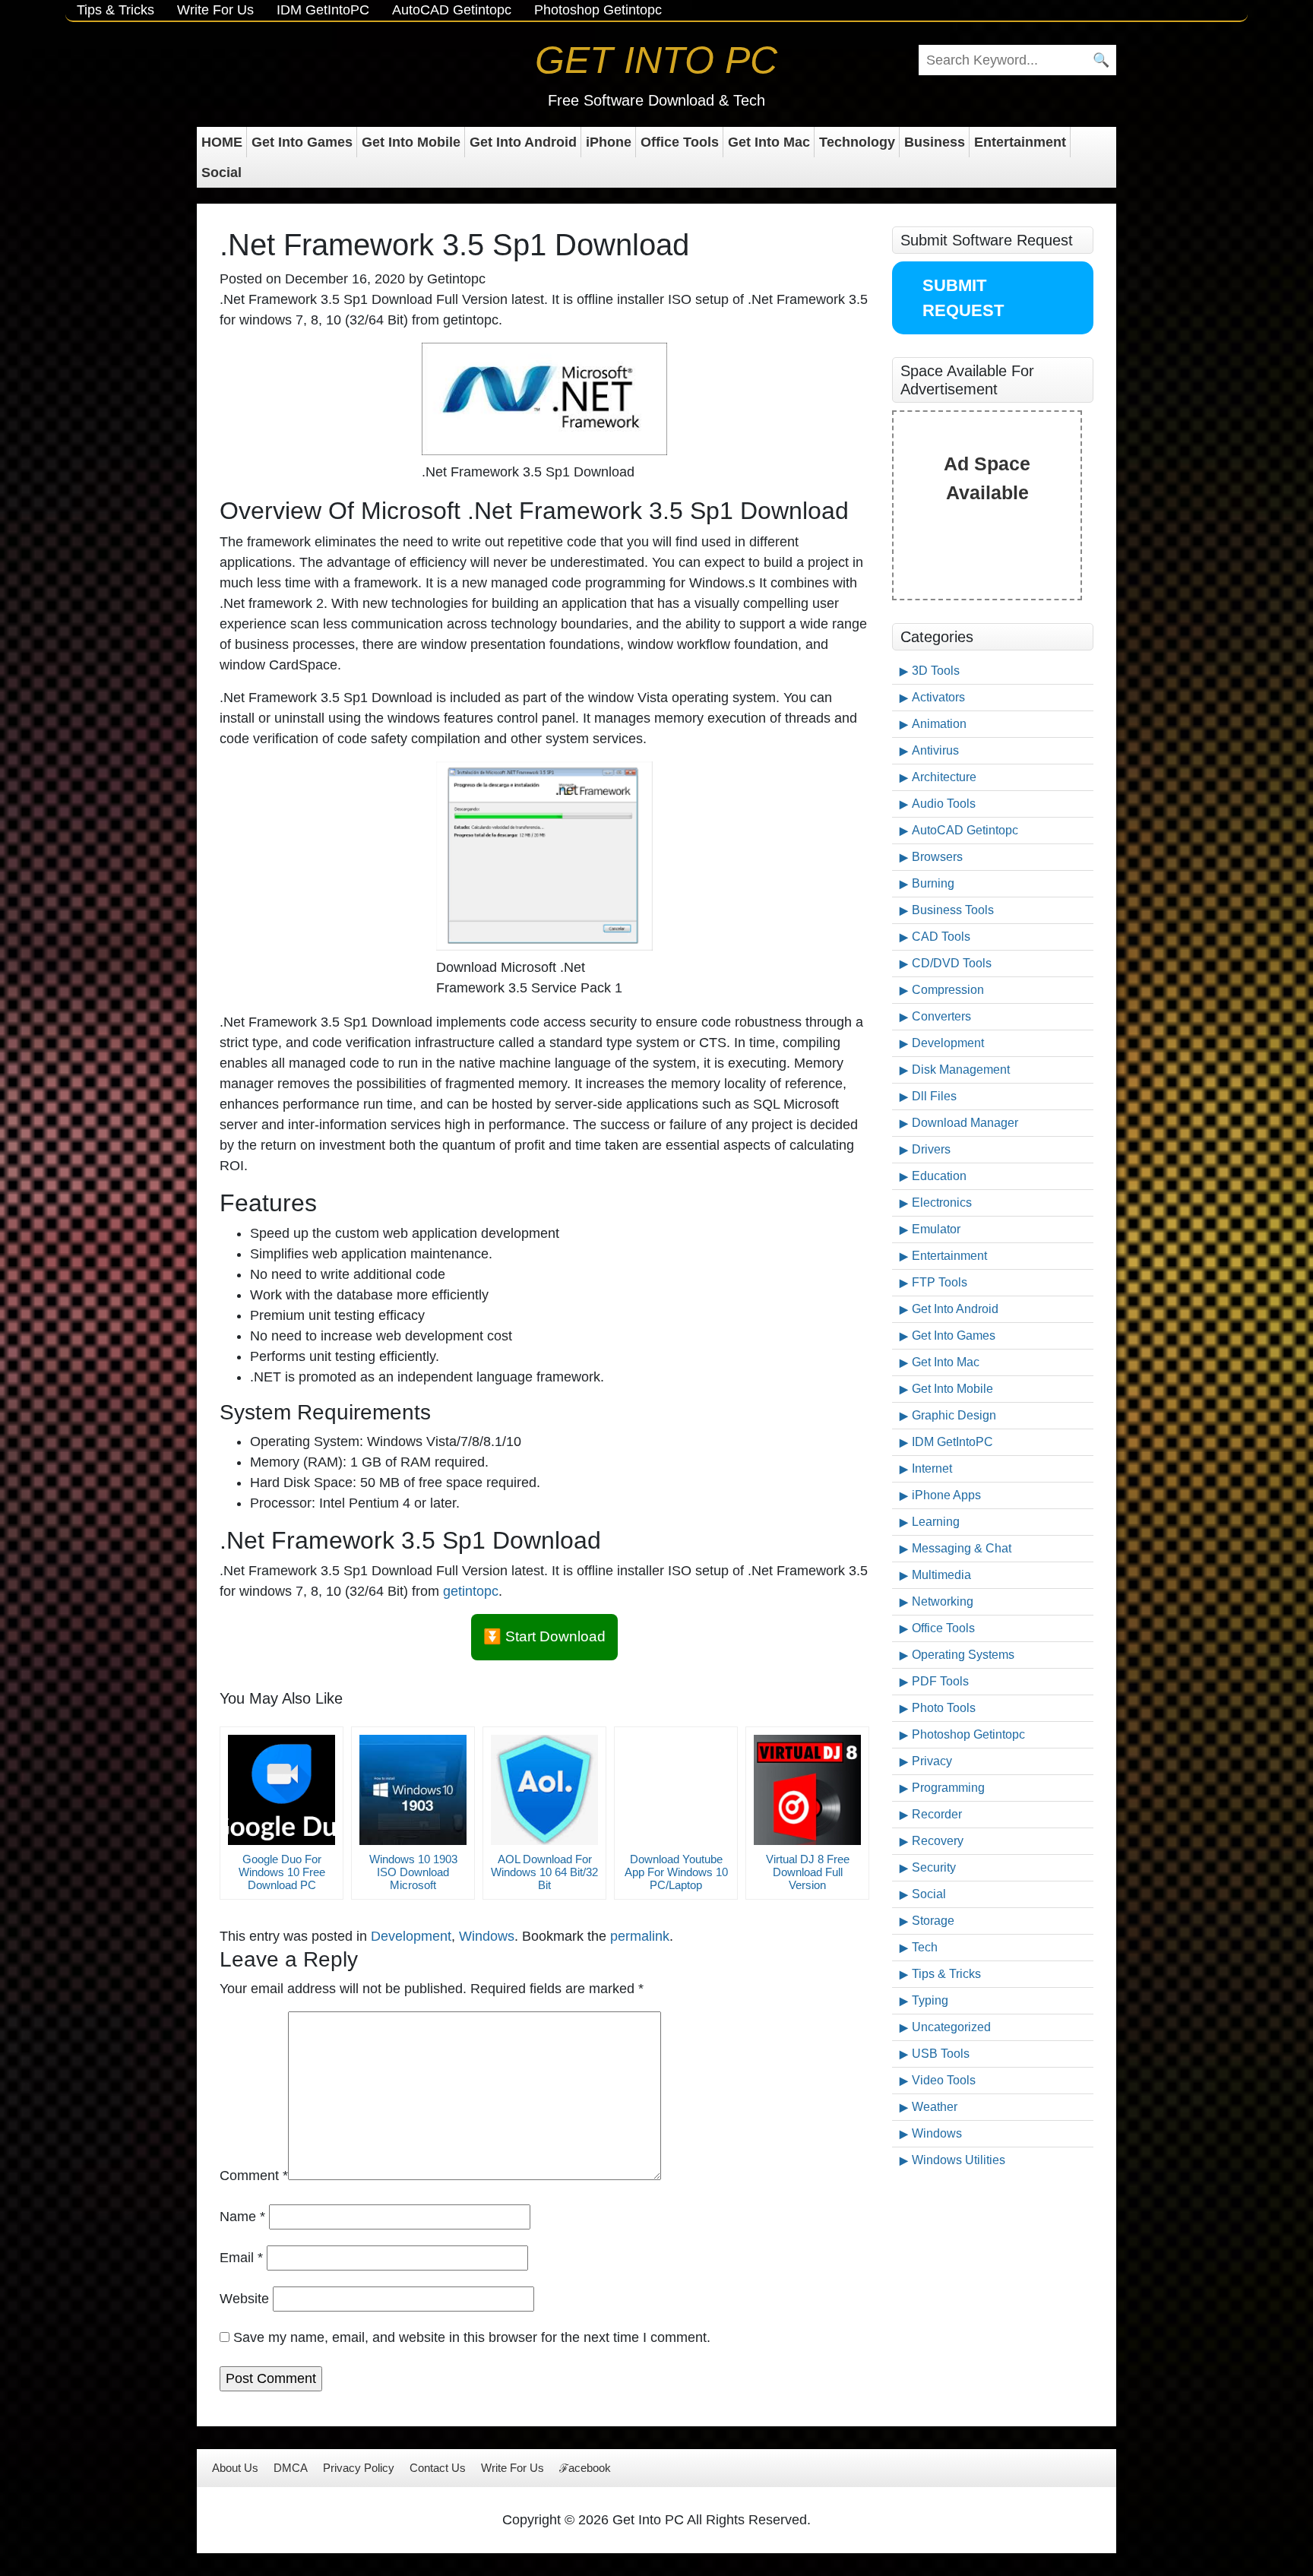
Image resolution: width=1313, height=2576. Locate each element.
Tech (925, 1947)
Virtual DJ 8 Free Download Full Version (808, 1872)
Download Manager (965, 1123)
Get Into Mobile (411, 142)
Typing (930, 2000)
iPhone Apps (946, 1495)
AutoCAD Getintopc (452, 10)
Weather (935, 2107)
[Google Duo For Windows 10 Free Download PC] (282, 1790)
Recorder (937, 1814)
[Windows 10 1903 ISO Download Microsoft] (413, 1790)
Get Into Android (523, 142)
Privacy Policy (359, 2468)
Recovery (938, 1841)
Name (242, 2217)
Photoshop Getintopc (598, 10)
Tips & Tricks (115, 10)
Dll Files (934, 1096)
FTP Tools (940, 1282)
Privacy (932, 1761)
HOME (222, 142)
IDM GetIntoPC (323, 10)
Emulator (936, 1229)
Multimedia (941, 1575)
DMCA (291, 2468)
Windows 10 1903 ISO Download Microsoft (413, 1872)
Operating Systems (963, 1655)
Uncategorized (951, 2027)
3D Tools (936, 671)
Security (934, 1867)
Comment (254, 2176)
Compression (948, 990)
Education (939, 1176)
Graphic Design (954, 1415)
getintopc (471, 1591)
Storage (933, 1921)
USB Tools (941, 2054)
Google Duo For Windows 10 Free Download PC (282, 1872)
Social (221, 172)
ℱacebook (585, 2468)
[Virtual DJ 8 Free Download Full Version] (807, 1790)
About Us (235, 2468)
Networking (943, 1601)
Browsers (937, 857)
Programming (948, 1788)
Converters (941, 1016)
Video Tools (944, 2080)
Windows (487, 1936)
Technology (857, 142)
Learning (936, 1522)
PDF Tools (940, 1681)
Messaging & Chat (962, 1548)
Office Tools (680, 142)
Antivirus (935, 750)
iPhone (609, 142)
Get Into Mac (769, 142)
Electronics (942, 1203)
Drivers (931, 1149)
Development (411, 1936)
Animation (939, 724)
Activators (938, 697)
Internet (932, 1468)
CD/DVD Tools (952, 963)
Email (241, 2258)
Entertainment (1020, 142)
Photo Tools (944, 1708)
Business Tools (953, 910)
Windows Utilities (959, 2160)
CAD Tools (941, 937)
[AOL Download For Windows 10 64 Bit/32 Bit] (544, 1790)
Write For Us (215, 10)
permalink (640, 1936)
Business (935, 142)
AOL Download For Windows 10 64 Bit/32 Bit (544, 1872)
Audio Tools (944, 804)
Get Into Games (302, 142)
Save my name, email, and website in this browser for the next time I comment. (472, 2337)
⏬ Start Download (544, 1636)
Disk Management (961, 1070)
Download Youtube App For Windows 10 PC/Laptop (676, 1872)
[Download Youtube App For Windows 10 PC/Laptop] (676, 1790)
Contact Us (438, 2468)
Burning (933, 883)
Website (244, 2299)
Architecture (944, 777)
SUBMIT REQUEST (963, 298)
